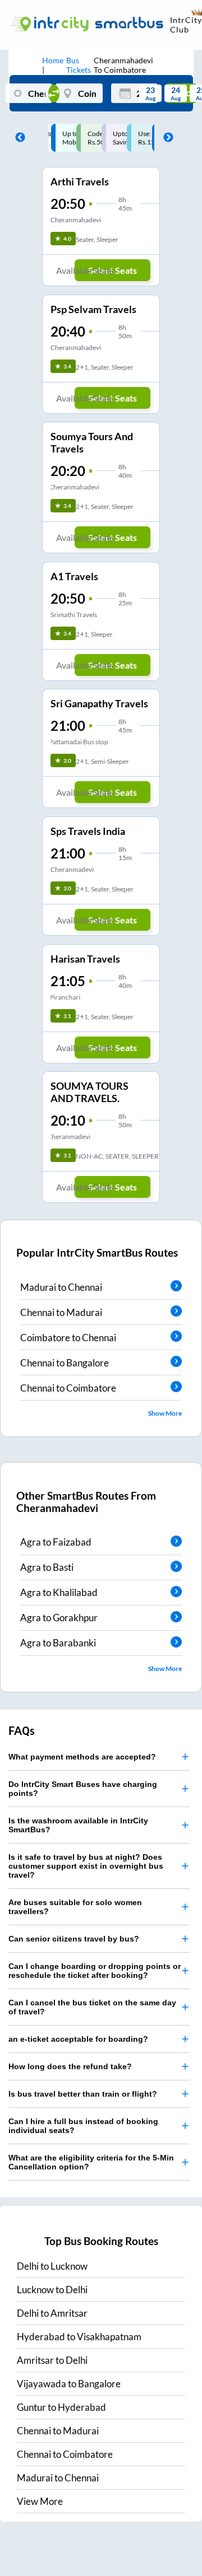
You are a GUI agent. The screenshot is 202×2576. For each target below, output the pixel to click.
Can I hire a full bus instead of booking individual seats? (83, 2126)
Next (166, 138)
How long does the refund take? (70, 2066)
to (52, 2266)
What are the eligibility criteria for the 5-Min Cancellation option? (91, 2162)
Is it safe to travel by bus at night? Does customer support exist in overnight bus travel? (86, 1866)
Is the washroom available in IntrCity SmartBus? (78, 1825)
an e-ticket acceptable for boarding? (78, 2039)
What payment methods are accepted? (82, 1757)
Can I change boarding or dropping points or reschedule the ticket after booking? (95, 1971)
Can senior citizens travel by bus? (74, 1939)
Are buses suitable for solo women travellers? (75, 1907)
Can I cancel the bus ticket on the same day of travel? (92, 2007)
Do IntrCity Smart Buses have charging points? (83, 1789)
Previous (17, 138)
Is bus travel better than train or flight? (83, 2094)
